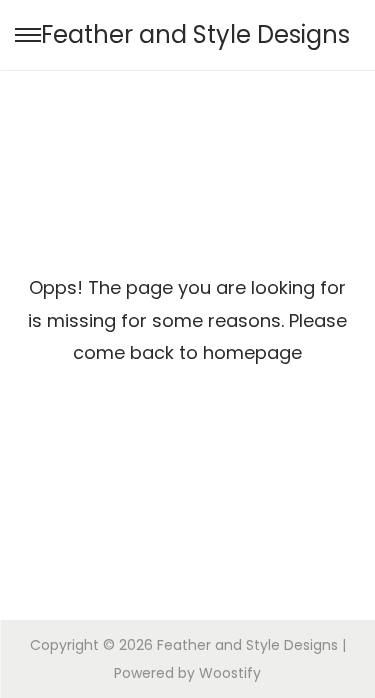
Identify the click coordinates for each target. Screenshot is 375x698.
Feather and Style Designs (195, 34)
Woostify (230, 673)
